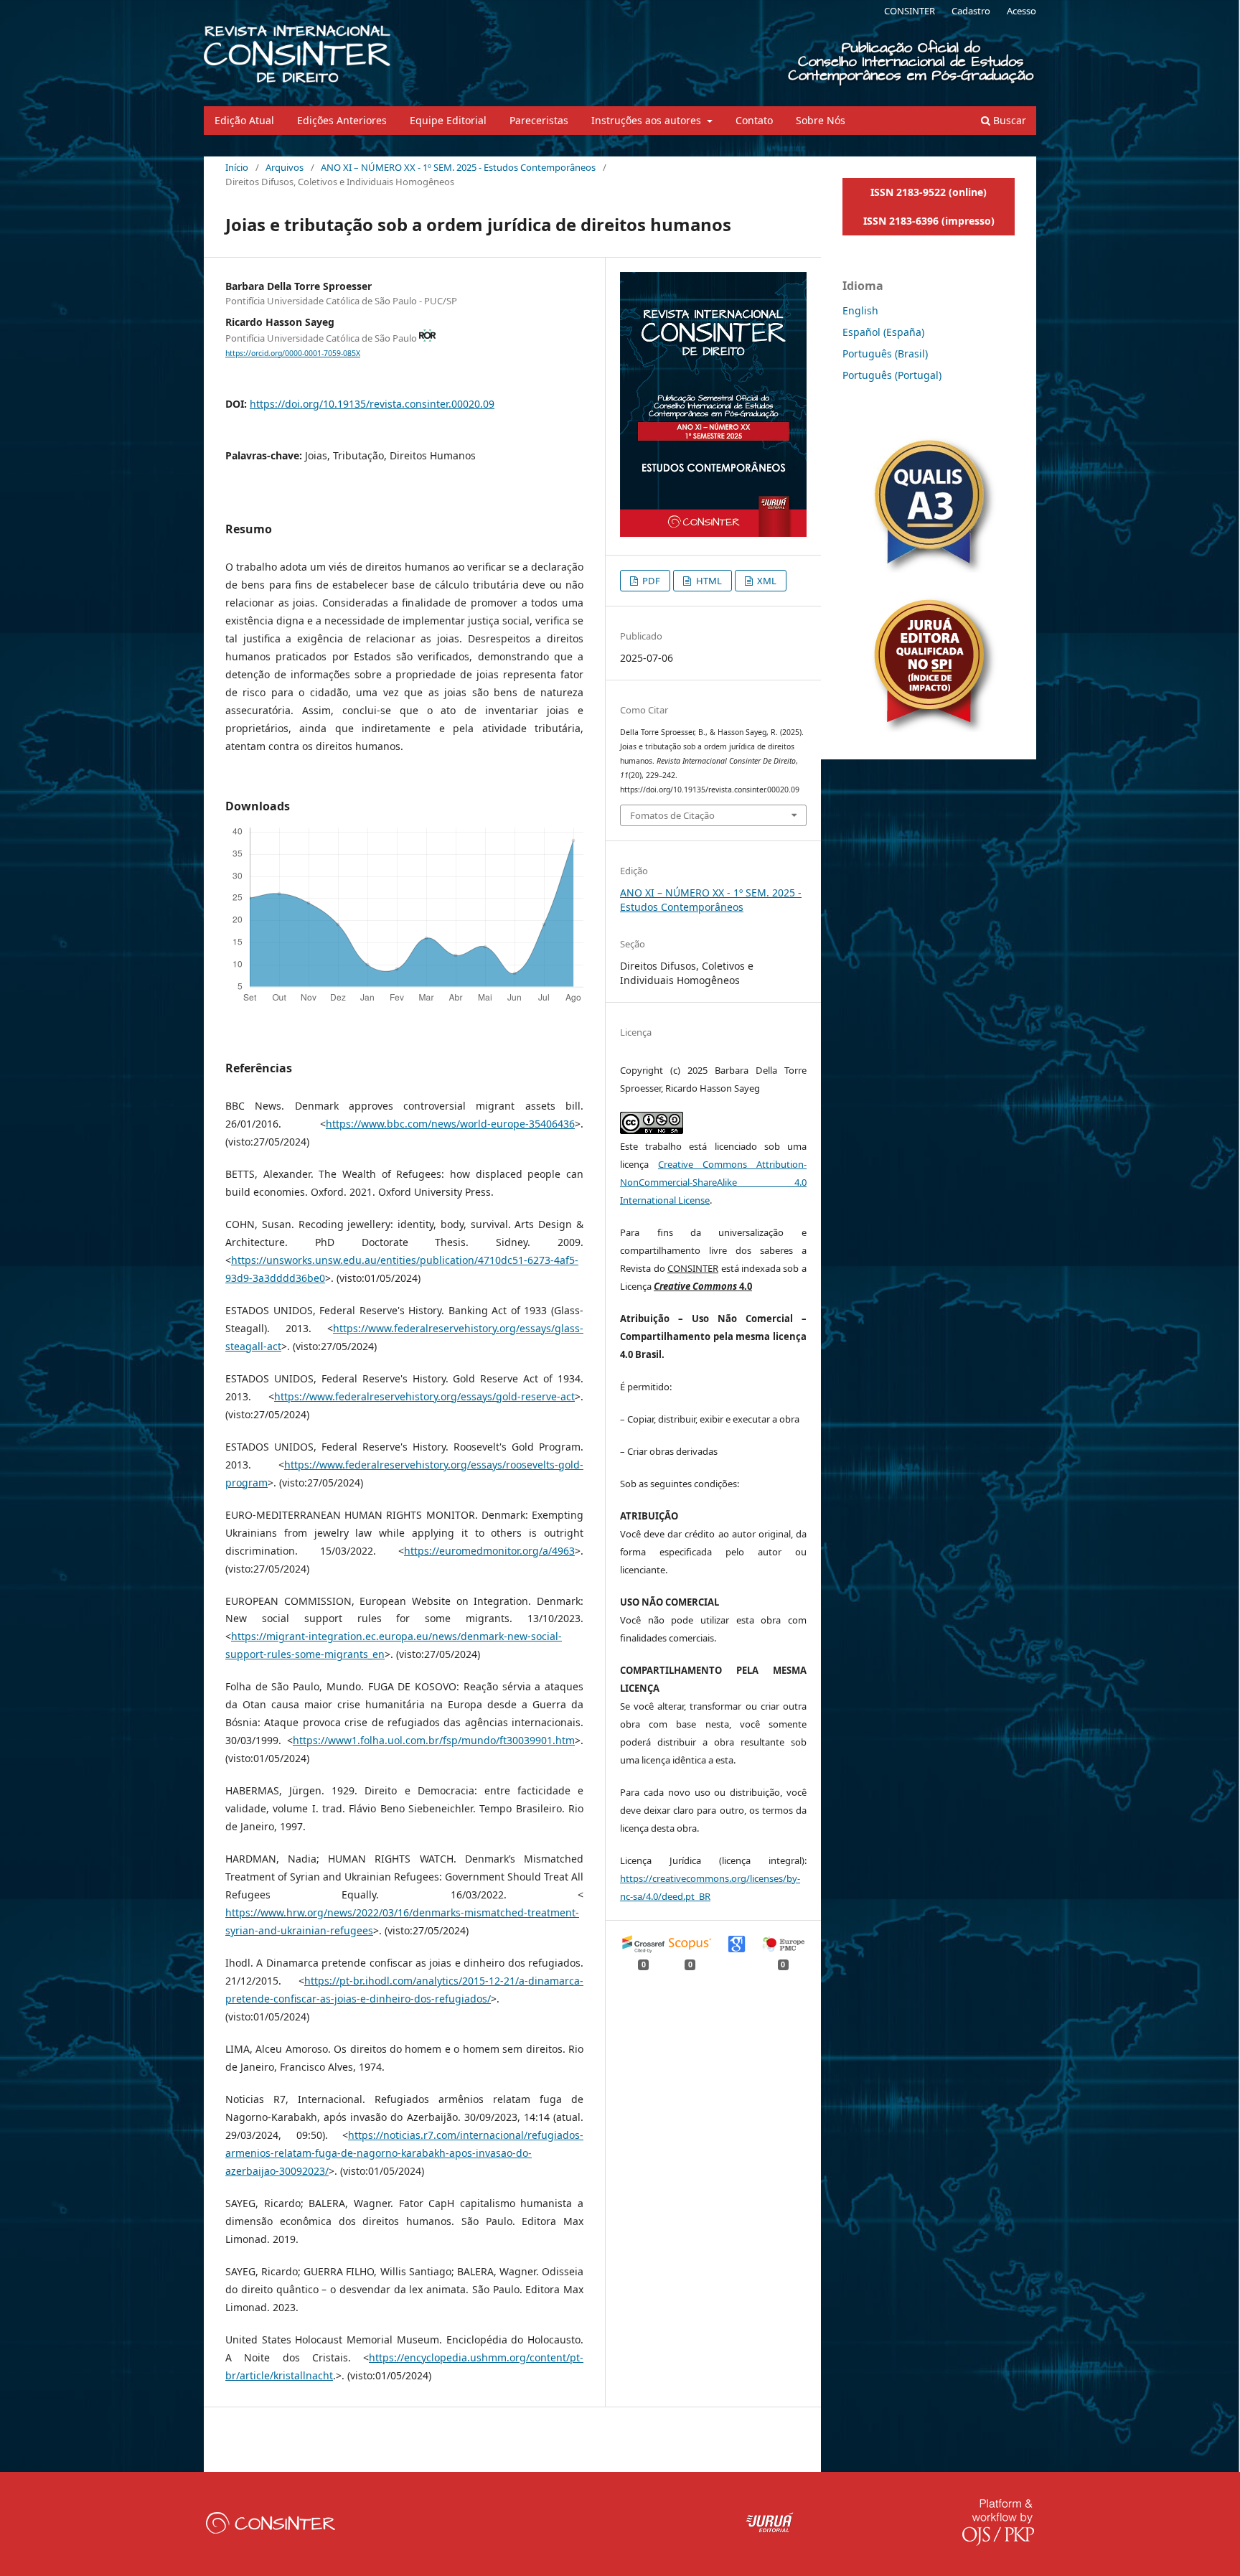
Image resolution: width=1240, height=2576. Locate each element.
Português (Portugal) (892, 375)
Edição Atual (244, 120)
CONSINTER (910, 11)
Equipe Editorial (448, 120)
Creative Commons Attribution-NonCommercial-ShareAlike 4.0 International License (713, 1182)
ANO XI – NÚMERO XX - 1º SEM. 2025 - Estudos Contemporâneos (458, 167)
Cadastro (971, 11)
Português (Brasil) (885, 353)
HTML (708, 581)
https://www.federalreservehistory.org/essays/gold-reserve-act (424, 1396)
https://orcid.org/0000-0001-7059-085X (293, 353)
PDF (650, 581)
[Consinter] (271, 2530)
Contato (754, 120)
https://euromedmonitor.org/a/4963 (489, 1551)
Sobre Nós (821, 120)
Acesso (1021, 11)
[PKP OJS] (998, 2542)
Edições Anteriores (342, 120)
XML (766, 581)
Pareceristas (539, 120)
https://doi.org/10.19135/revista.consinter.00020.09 (372, 404)
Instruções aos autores (648, 120)
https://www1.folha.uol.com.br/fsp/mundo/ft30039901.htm (434, 1740)
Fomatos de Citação (672, 815)
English (860, 310)
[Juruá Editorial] (770, 2530)
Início (237, 167)
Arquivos (285, 167)
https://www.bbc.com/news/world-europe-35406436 (450, 1124)
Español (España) (883, 332)
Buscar (1008, 120)
